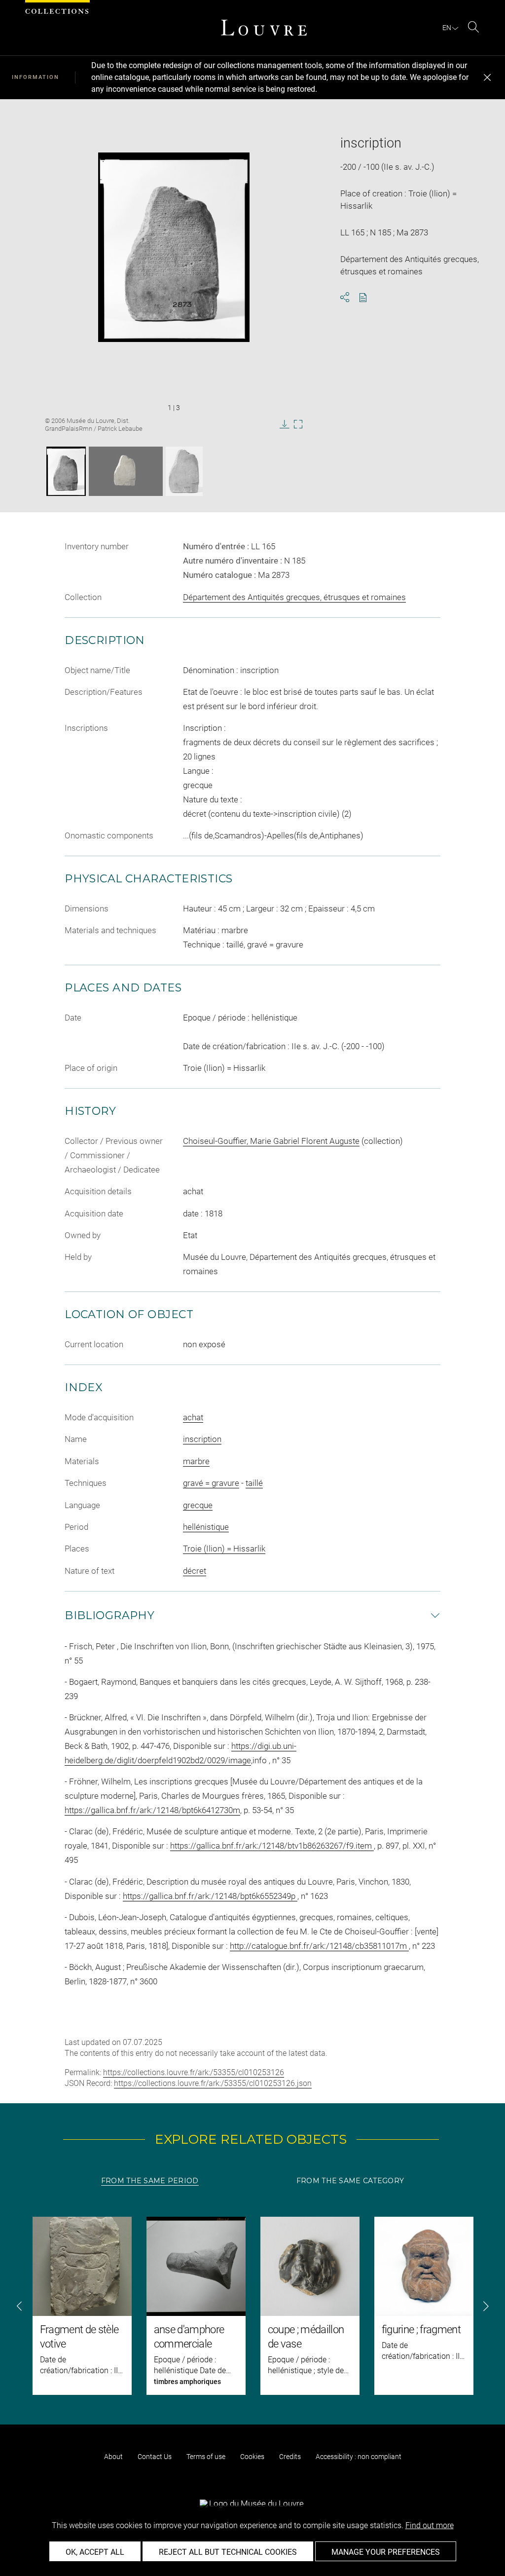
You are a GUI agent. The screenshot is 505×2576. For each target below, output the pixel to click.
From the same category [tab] (350, 2181)
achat (193, 1417)
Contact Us (155, 2457)
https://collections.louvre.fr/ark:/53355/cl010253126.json (213, 2083)
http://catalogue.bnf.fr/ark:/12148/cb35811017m (319, 1946)
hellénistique (206, 1527)
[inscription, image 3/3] (184, 471)
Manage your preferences (386, 2552)
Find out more (430, 2525)
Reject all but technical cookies (228, 2552)
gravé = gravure (211, 1483)
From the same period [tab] (150, 2181)
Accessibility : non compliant (359, 2457)
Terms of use (206, 2457)
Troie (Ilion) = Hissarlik (224, 1549)
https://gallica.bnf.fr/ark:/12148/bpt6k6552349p (210, 1896)
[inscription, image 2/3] (126, 471)
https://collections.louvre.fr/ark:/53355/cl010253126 (194, 2072)
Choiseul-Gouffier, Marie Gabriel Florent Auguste (271, 1141)
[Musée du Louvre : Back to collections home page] (264, 28)
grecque (198, 1505)
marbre (196, 1461)
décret (195, 1571)
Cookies (252, 2457)
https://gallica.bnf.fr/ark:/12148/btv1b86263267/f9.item (272, 1846)
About (113, 2457)
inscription (202, 1439)
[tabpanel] (252, 2306)
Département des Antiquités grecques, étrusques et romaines (294, 597)
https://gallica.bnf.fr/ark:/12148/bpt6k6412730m (152, 1810)
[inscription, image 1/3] (66, 471)
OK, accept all (95, 2552)
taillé (254, 1483)
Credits (290, 2457)
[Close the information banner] (487, 77)
